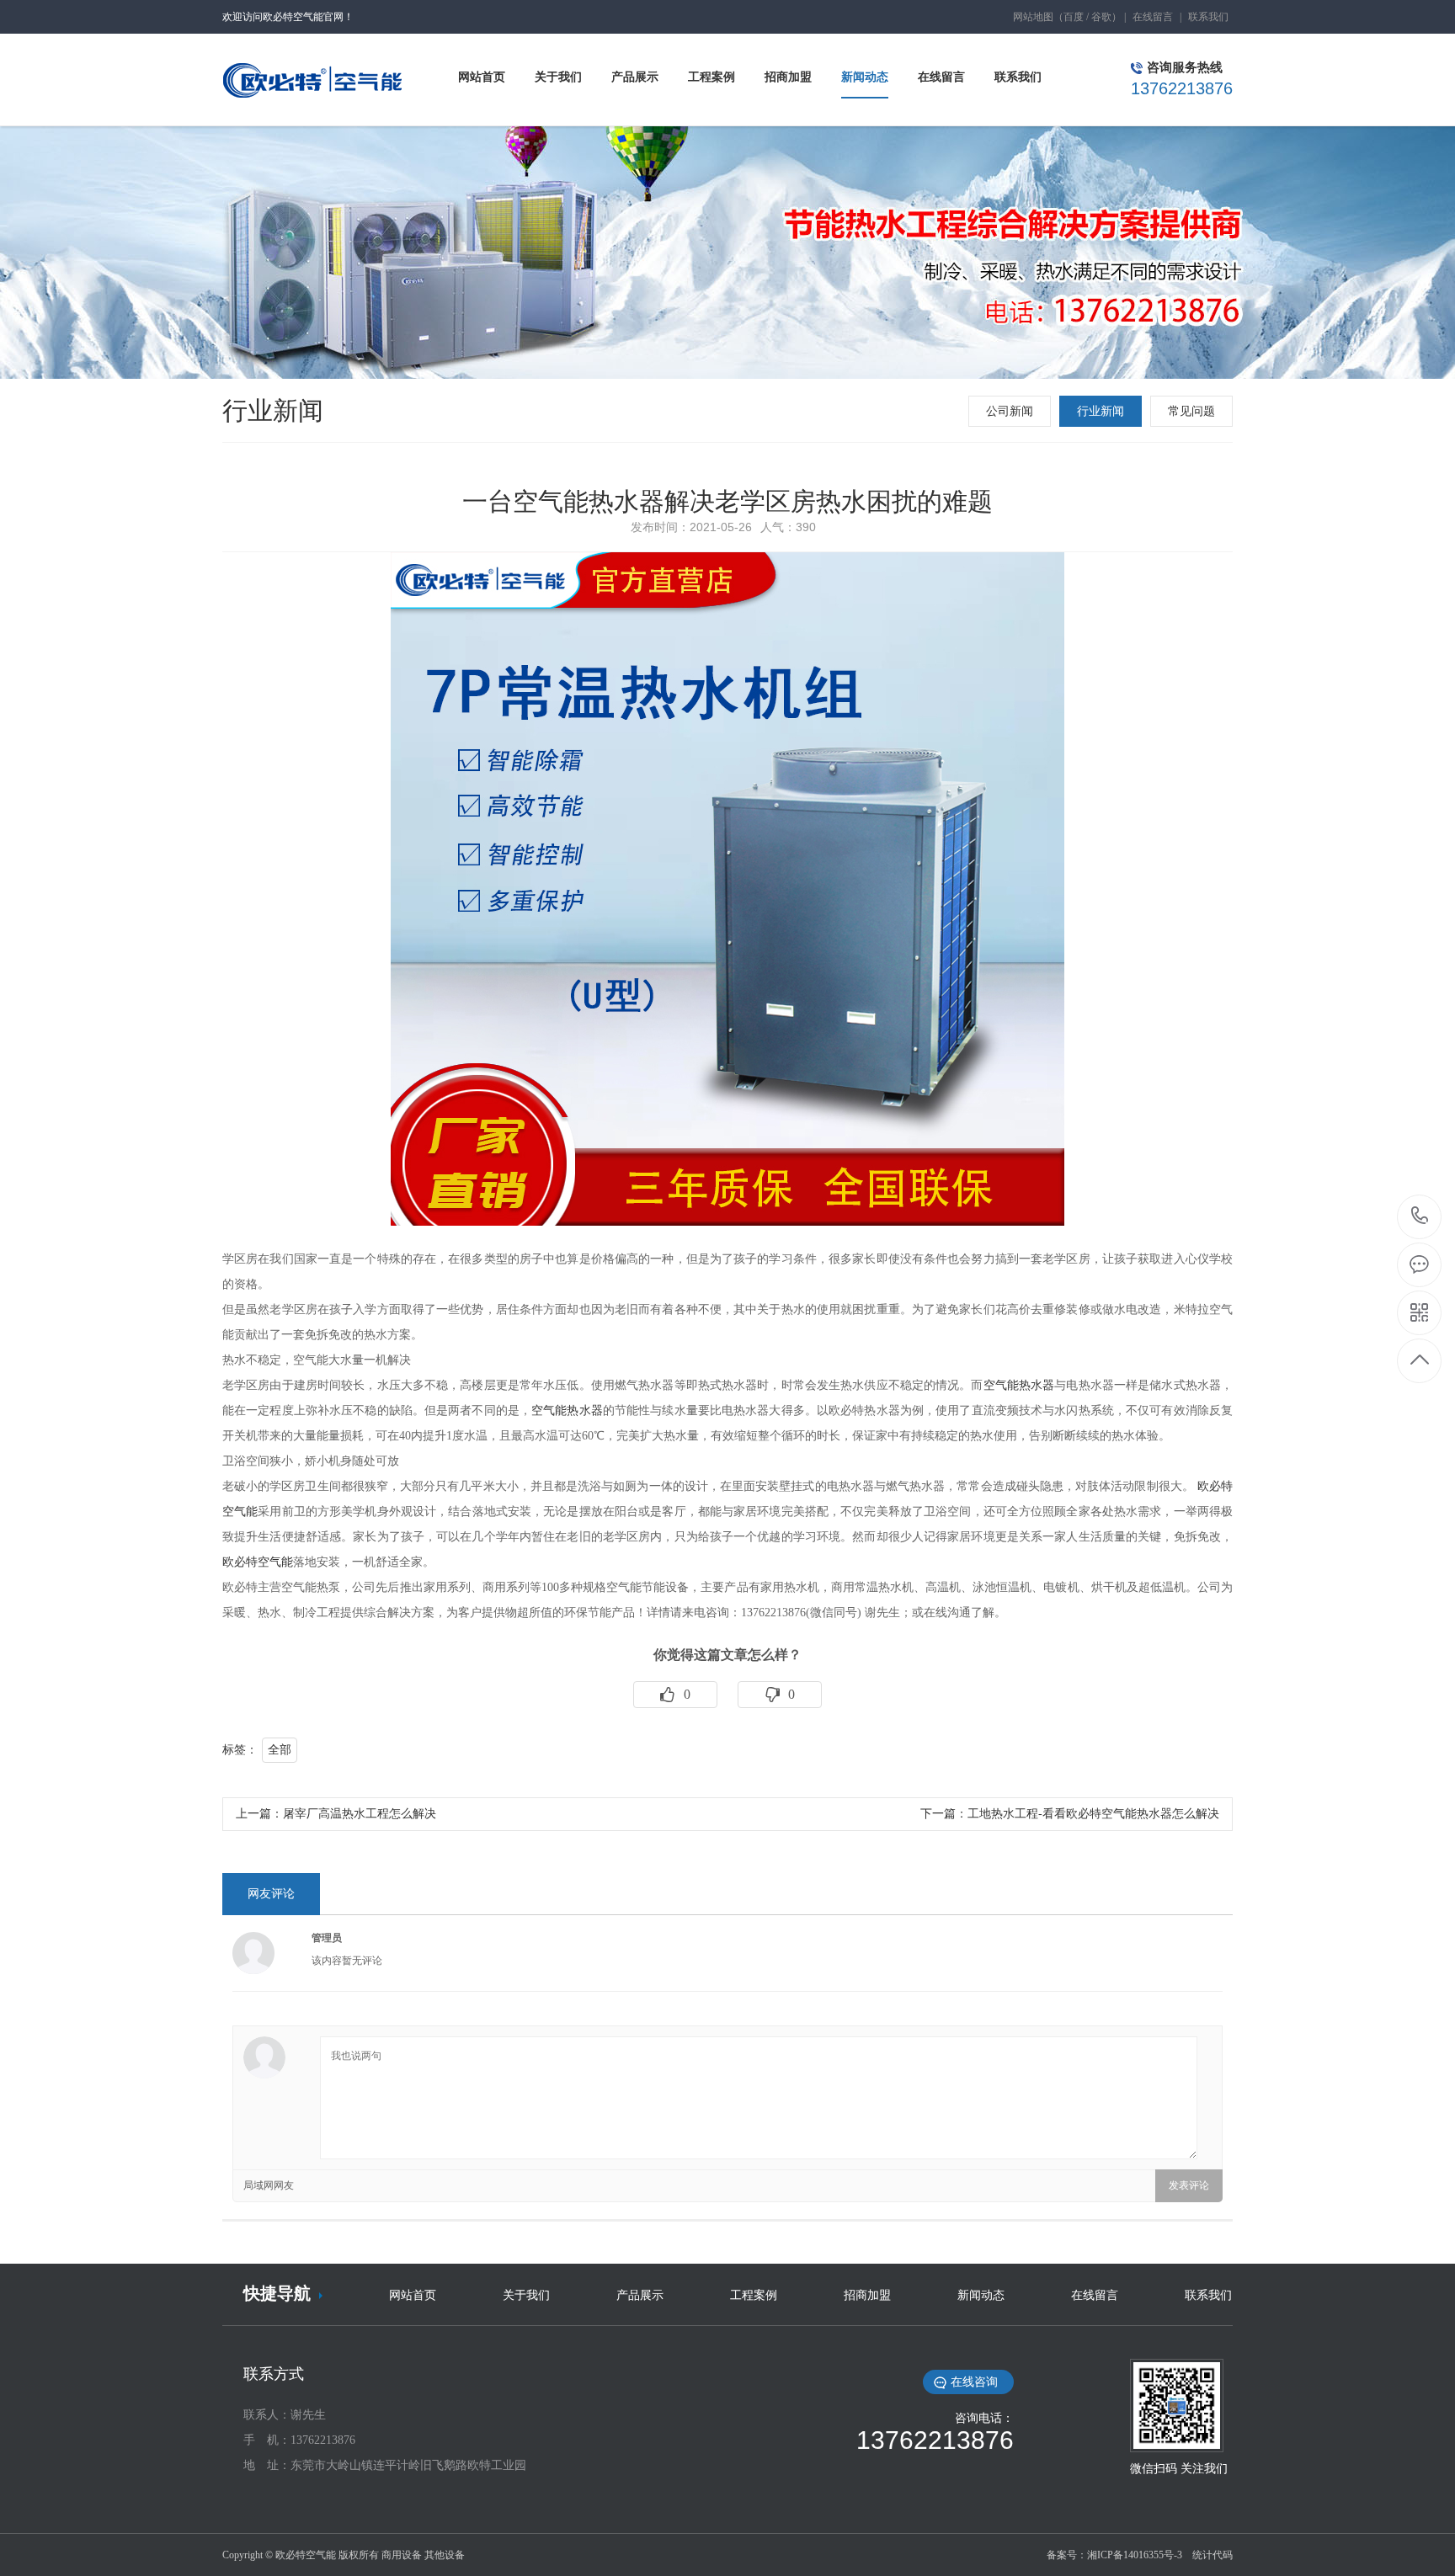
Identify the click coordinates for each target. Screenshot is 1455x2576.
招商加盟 (867, 2295)
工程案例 (754, 2295)
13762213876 (1420, 1217)
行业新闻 (1101, 411)
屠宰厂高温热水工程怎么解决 (360, 1814)
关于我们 (526, 2295)
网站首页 (413, 2295)
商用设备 (402, 2555)
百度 (1074, 17)
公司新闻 (1010, 411)
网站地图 (1033, 17)
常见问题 (1191, 411)
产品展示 (640, 2295)
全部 (280, 1750)
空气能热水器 (1019, 1385)
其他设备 (445, 2555)
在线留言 (1153, 17)
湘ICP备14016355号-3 (1135, 2555)
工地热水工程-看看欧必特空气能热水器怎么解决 (1093, 1814)
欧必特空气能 (258, 1562)
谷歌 (1101, 17)
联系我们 (1208, 17)
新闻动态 (981, 2295)
